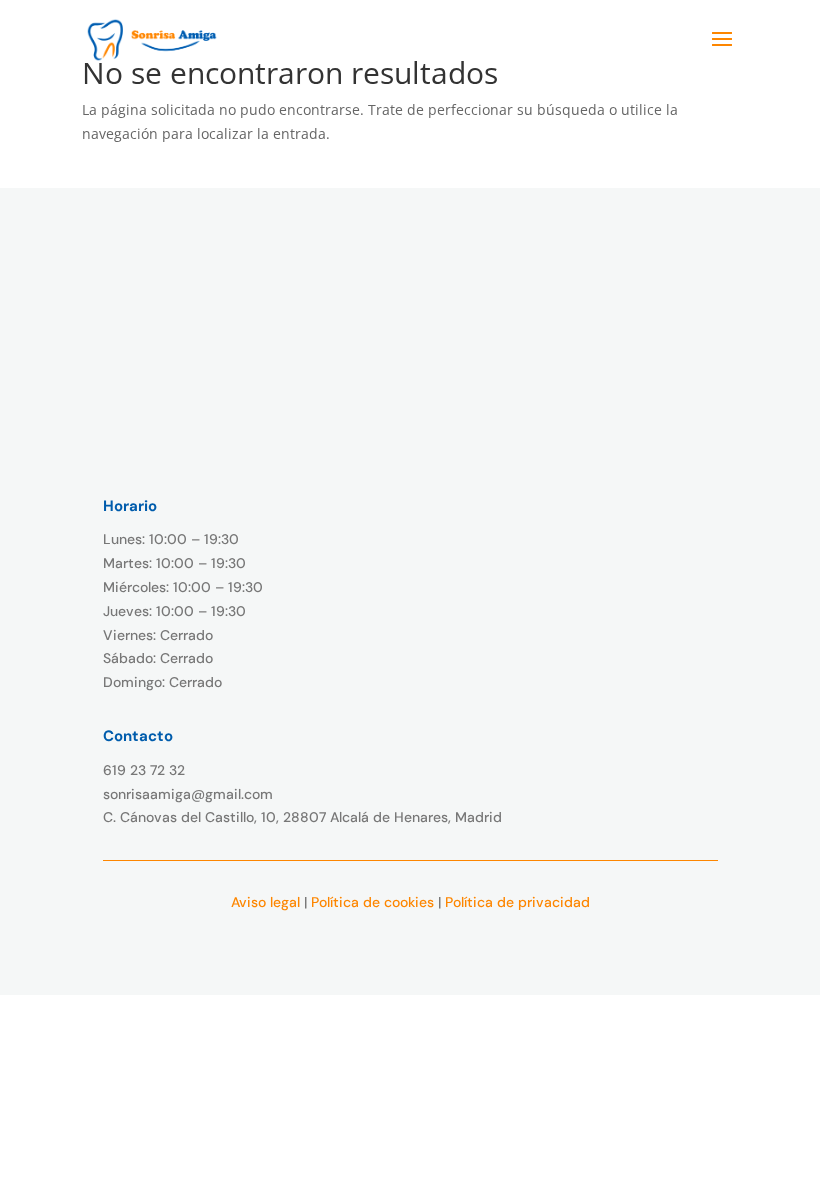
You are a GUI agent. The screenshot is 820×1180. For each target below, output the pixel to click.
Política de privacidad (517, 902)
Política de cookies (372, 902)
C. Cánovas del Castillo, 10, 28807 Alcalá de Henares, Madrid (302, 817)
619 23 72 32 (144, 770)
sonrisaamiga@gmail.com (188, 794)
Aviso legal (265, 902)
